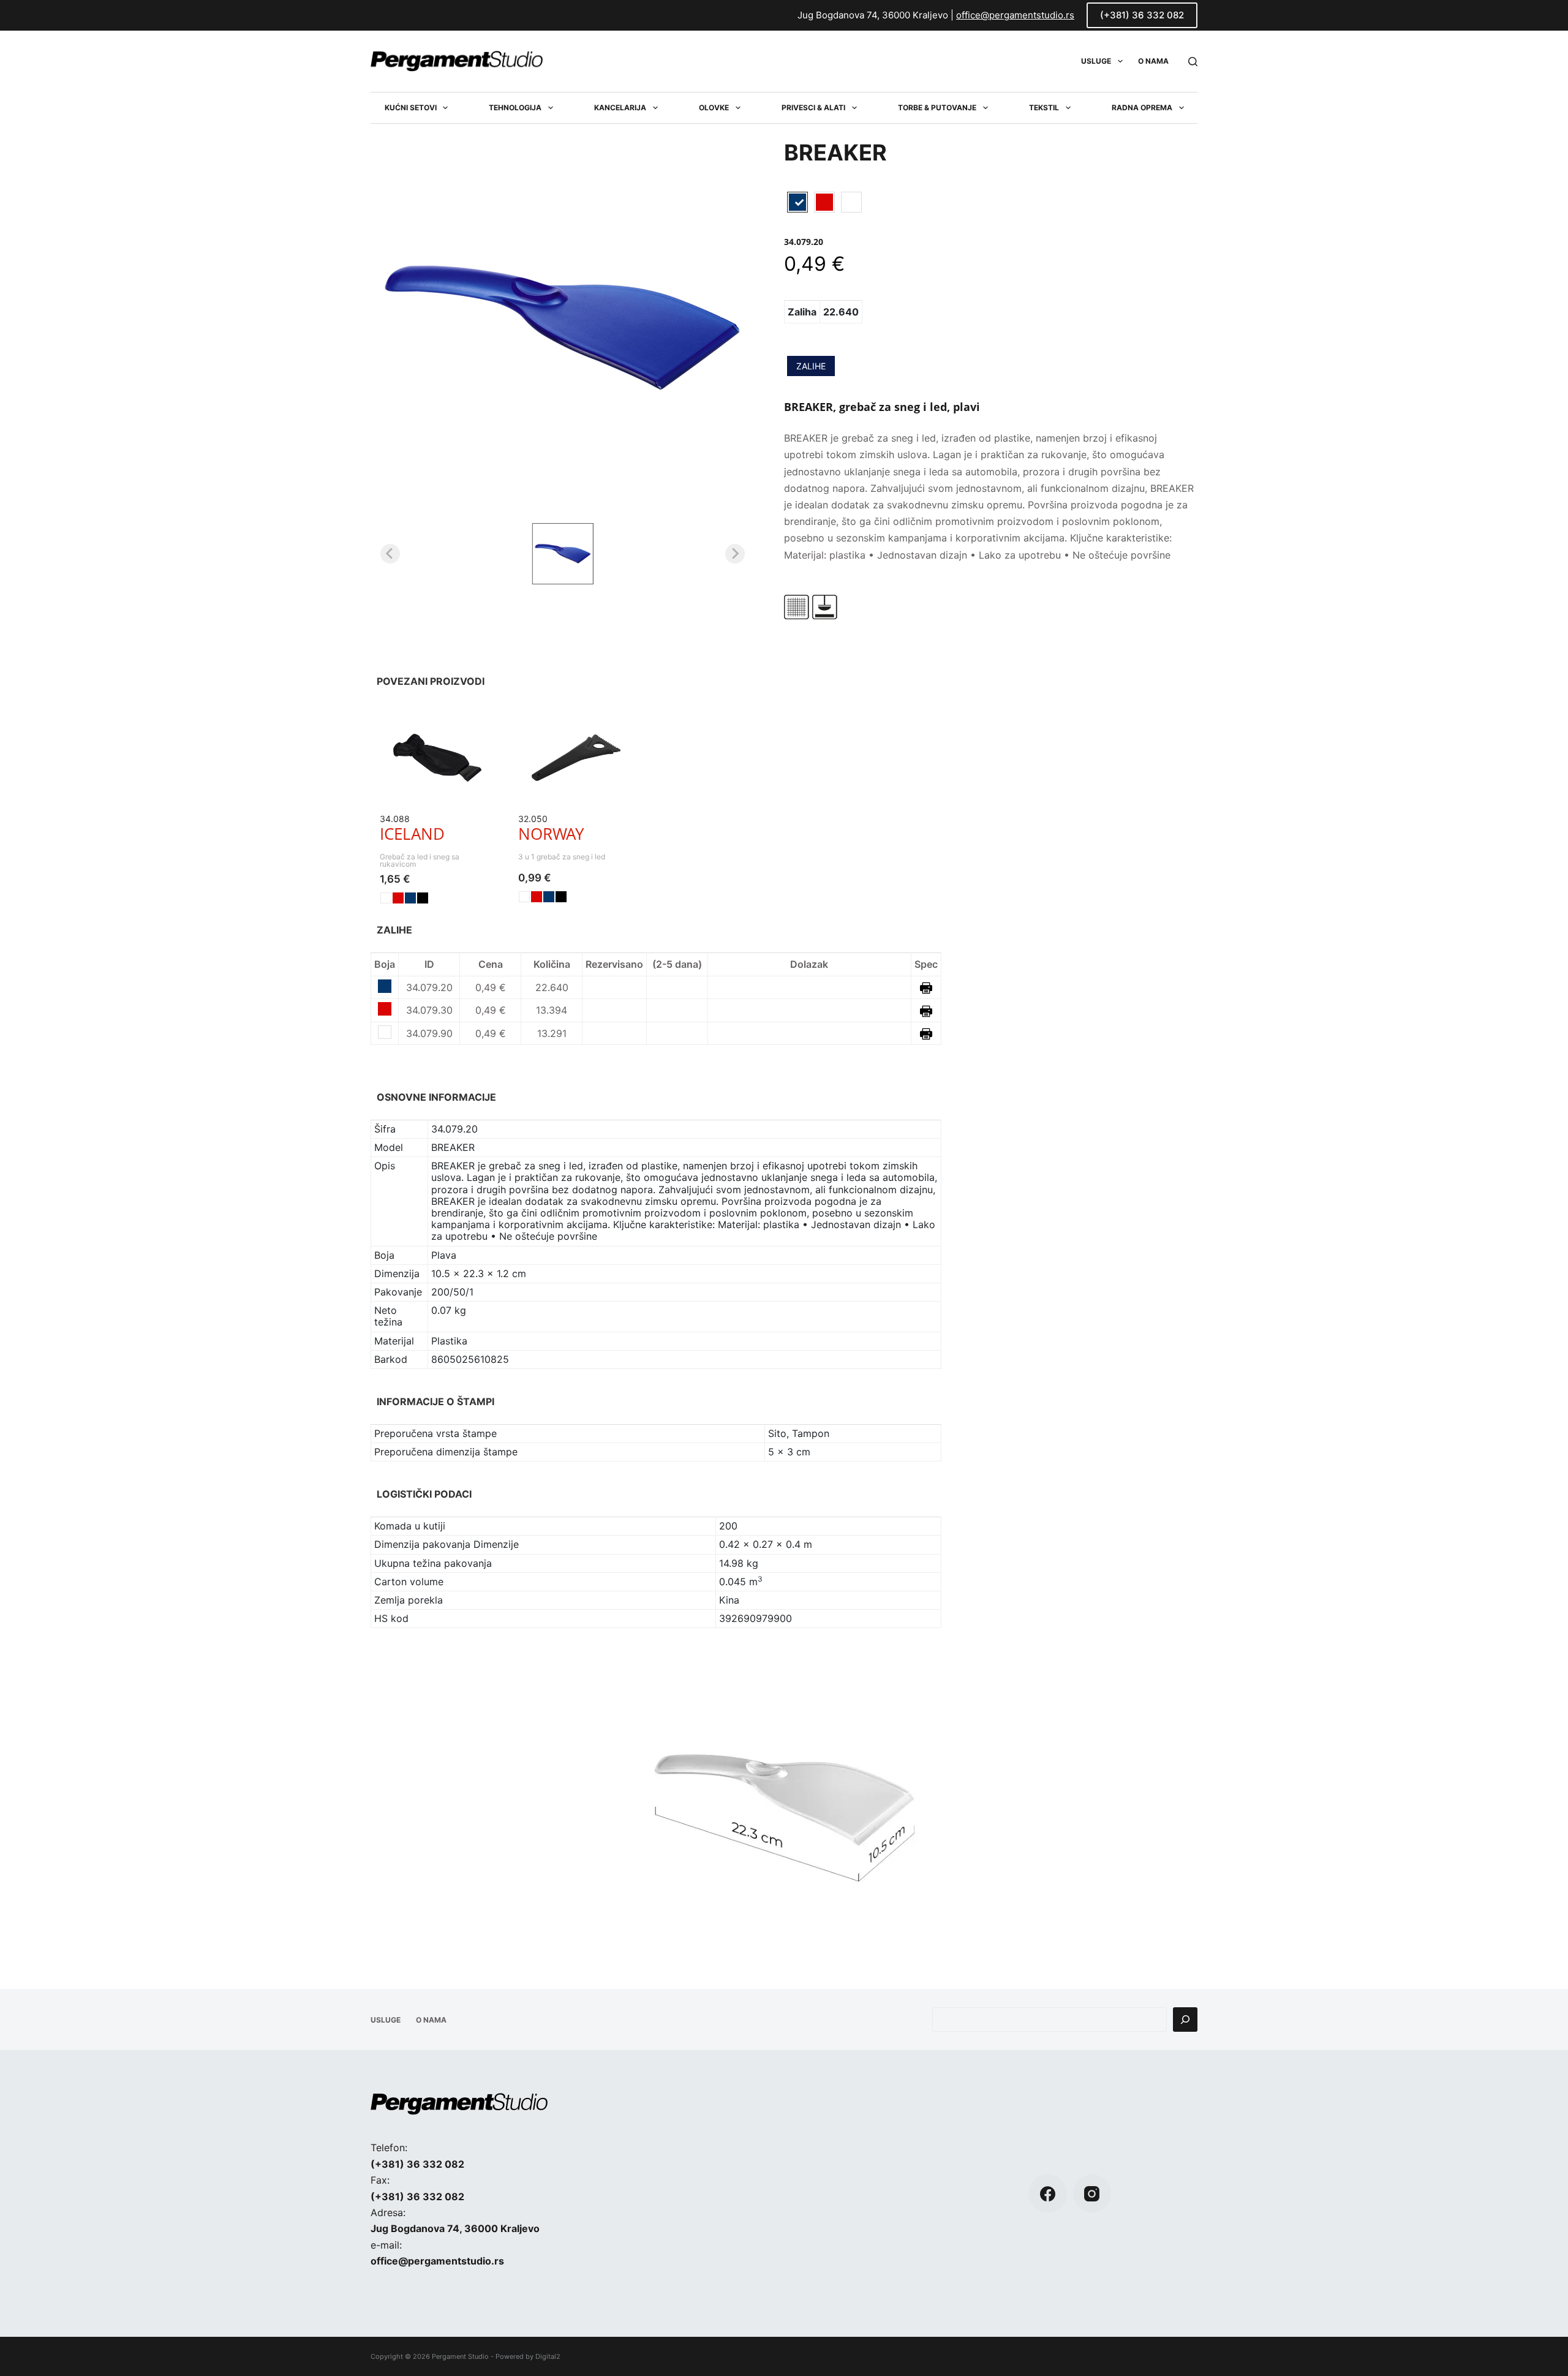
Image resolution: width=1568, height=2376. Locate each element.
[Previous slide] (390, 554)
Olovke (714, 107)
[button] (563, 554)
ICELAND (412, 834)
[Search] (1193, 62)
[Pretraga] (1185, 2020)
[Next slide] (735, 554)
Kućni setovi (411, 107)
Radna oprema (1142, 107)
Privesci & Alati (813, 107)
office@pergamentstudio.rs (1015, 15)
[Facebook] (1048, 2194)
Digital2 (548, 2356)
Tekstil (1044, 107)
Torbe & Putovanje (937, 107)
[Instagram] (1092, 2194)
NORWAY (551, 834)
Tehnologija (515, 107)
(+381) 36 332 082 (1142, 15)
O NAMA (1153, 61)
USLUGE (1096, 61)
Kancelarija (620, 107)
